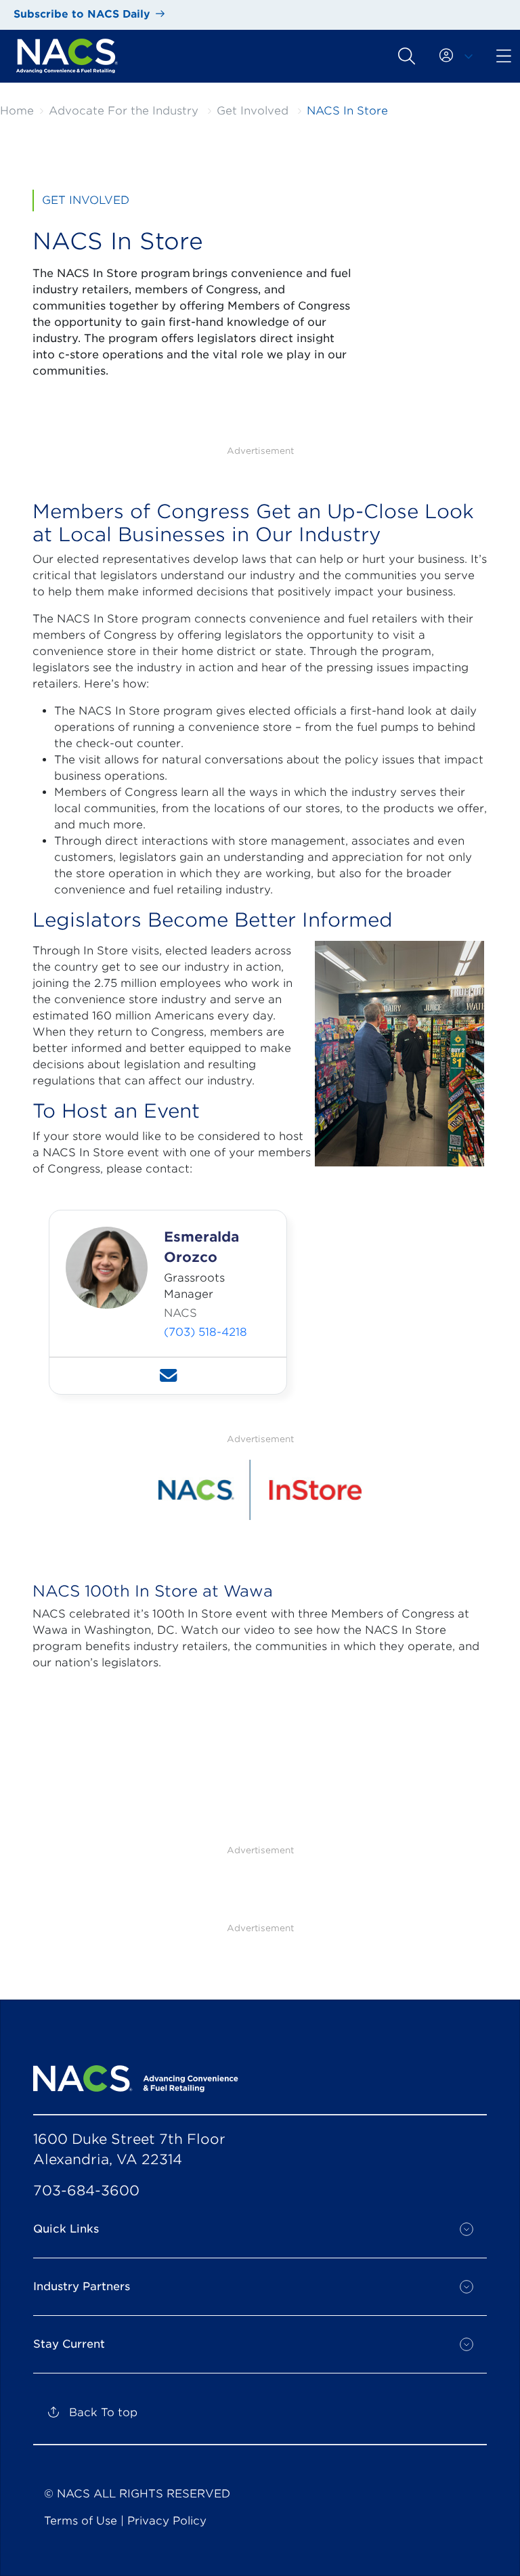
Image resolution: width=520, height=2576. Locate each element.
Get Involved (253, 111)
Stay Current (69, 2344)
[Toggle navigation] (407, 56)
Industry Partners (82, 2286)
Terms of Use (81, 2521)
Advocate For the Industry (124, 111)
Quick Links (66, 2229)
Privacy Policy (167, 2521)
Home (17, 111)
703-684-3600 (86, 2191)
